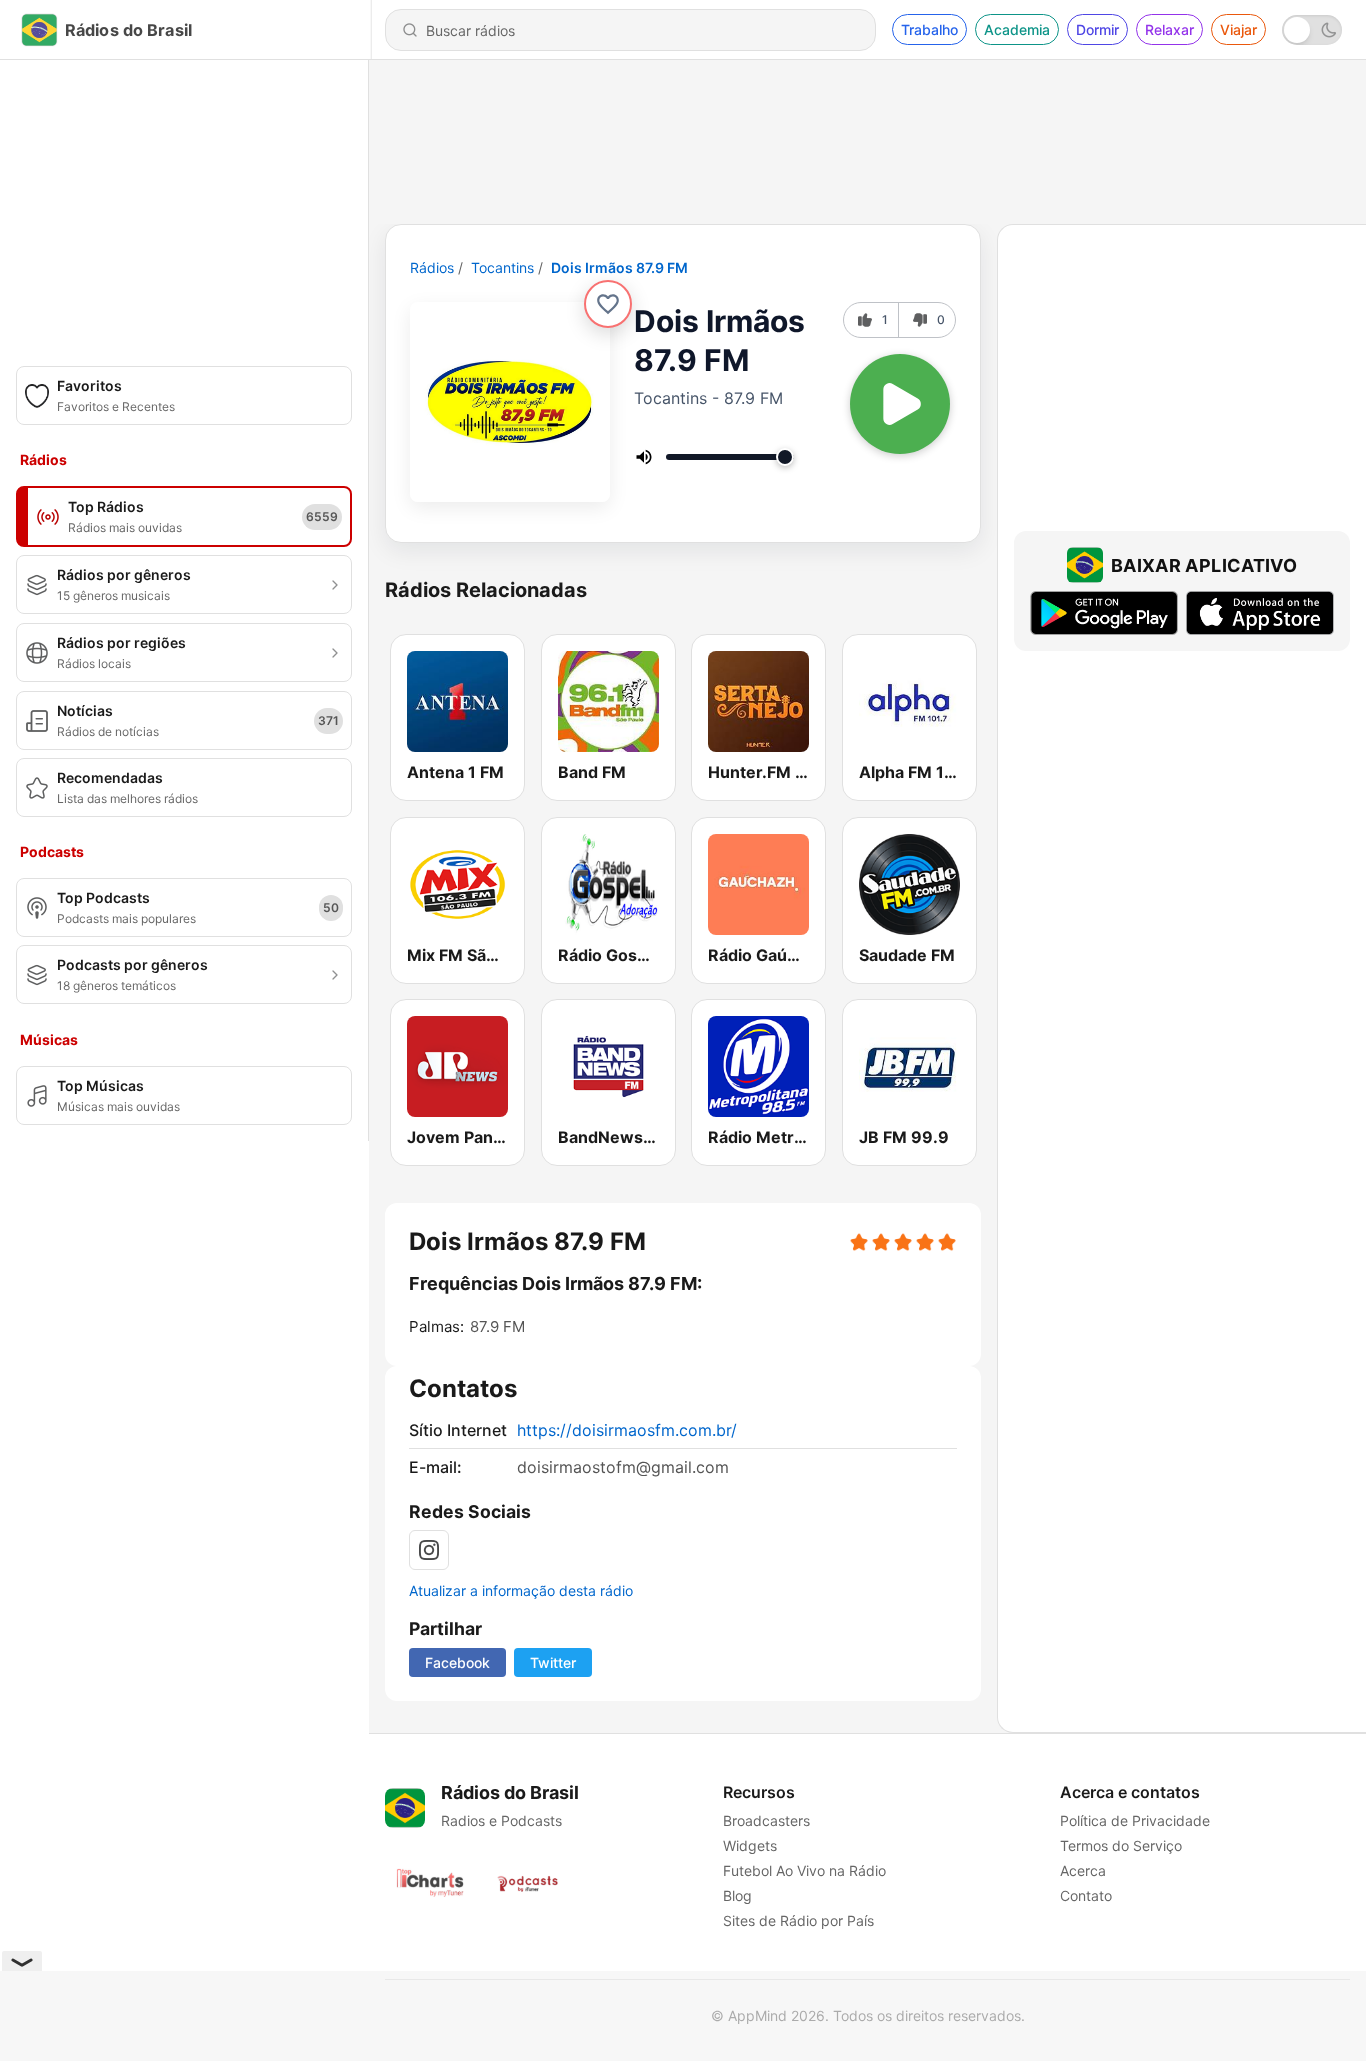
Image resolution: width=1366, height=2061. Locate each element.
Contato (1086, 1895)
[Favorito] (608, 304)
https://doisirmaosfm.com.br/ (627, 1430)
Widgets (750, 1845)
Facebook (457, 1662)
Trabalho (929, 29)
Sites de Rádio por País (798, 1920)
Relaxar (1169, 29)
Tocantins (502, 267)
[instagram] (429, 1550)
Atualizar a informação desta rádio (521, 1590)
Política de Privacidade (1135, 1820)
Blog (737, 1895)
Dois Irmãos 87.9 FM (619, 267)
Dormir (1097, 29)
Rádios (432, 267)
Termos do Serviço (1121, 1845)
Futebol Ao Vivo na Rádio (804, 1870)
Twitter (553, 1662)
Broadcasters (766, 1820)
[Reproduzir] (900, 404)
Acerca (1083, 1870)
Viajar (1238, 29)
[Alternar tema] (1312, 30)
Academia (1017, 29)
